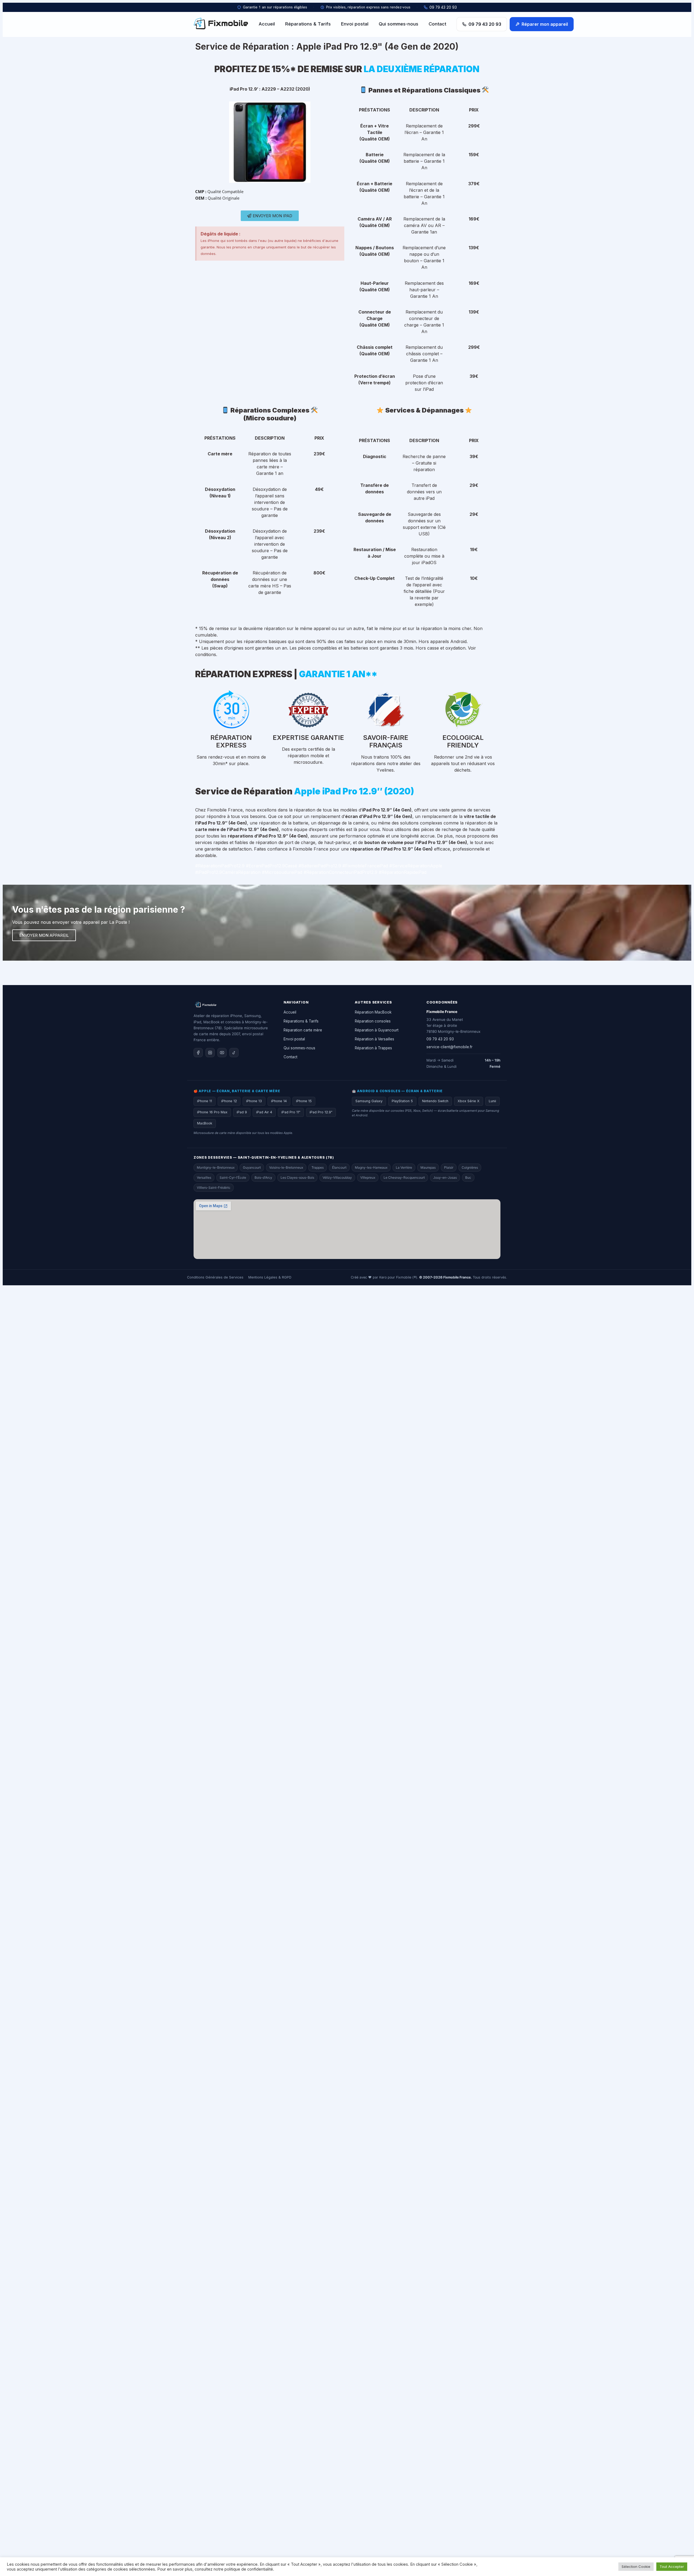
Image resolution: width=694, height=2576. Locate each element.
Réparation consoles (373, 1021)
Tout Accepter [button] (672, 2567)
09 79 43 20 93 (443, 7)
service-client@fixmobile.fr (449, 1047)
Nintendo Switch (435, 1101)
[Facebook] (198, 1053)
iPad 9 (242, 1112)
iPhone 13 (254, 1101)
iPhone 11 (205, 1101)
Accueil (267, 24)
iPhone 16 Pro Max (212, 1112)
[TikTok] (234, 1053)
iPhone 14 (279, 1101)
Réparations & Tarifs (308, 24)
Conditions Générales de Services (215, 1277)
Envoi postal (355, 24)
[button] (270, 216)
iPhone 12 (229, 1101)
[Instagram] (210, 1053)
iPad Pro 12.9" (321, 1112)
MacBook (205, 1123)
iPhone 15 (304, 1101)
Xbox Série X (469, 1101)
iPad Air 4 (264, 1112)
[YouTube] (222, 1053)
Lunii (492, 1101)
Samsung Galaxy (369, 1101)
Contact (437, 24)
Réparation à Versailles (375, 1039)
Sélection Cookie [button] (636, 2567)
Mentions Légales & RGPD (270, 1277)
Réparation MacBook (373, 1012)
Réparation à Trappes (373, 1048)
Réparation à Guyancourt (377, 1030)
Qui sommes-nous (399, 24)
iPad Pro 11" (291, 1112)
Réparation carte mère (303, 1030)
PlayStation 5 (402, 1101)
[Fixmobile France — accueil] (221, 24)
